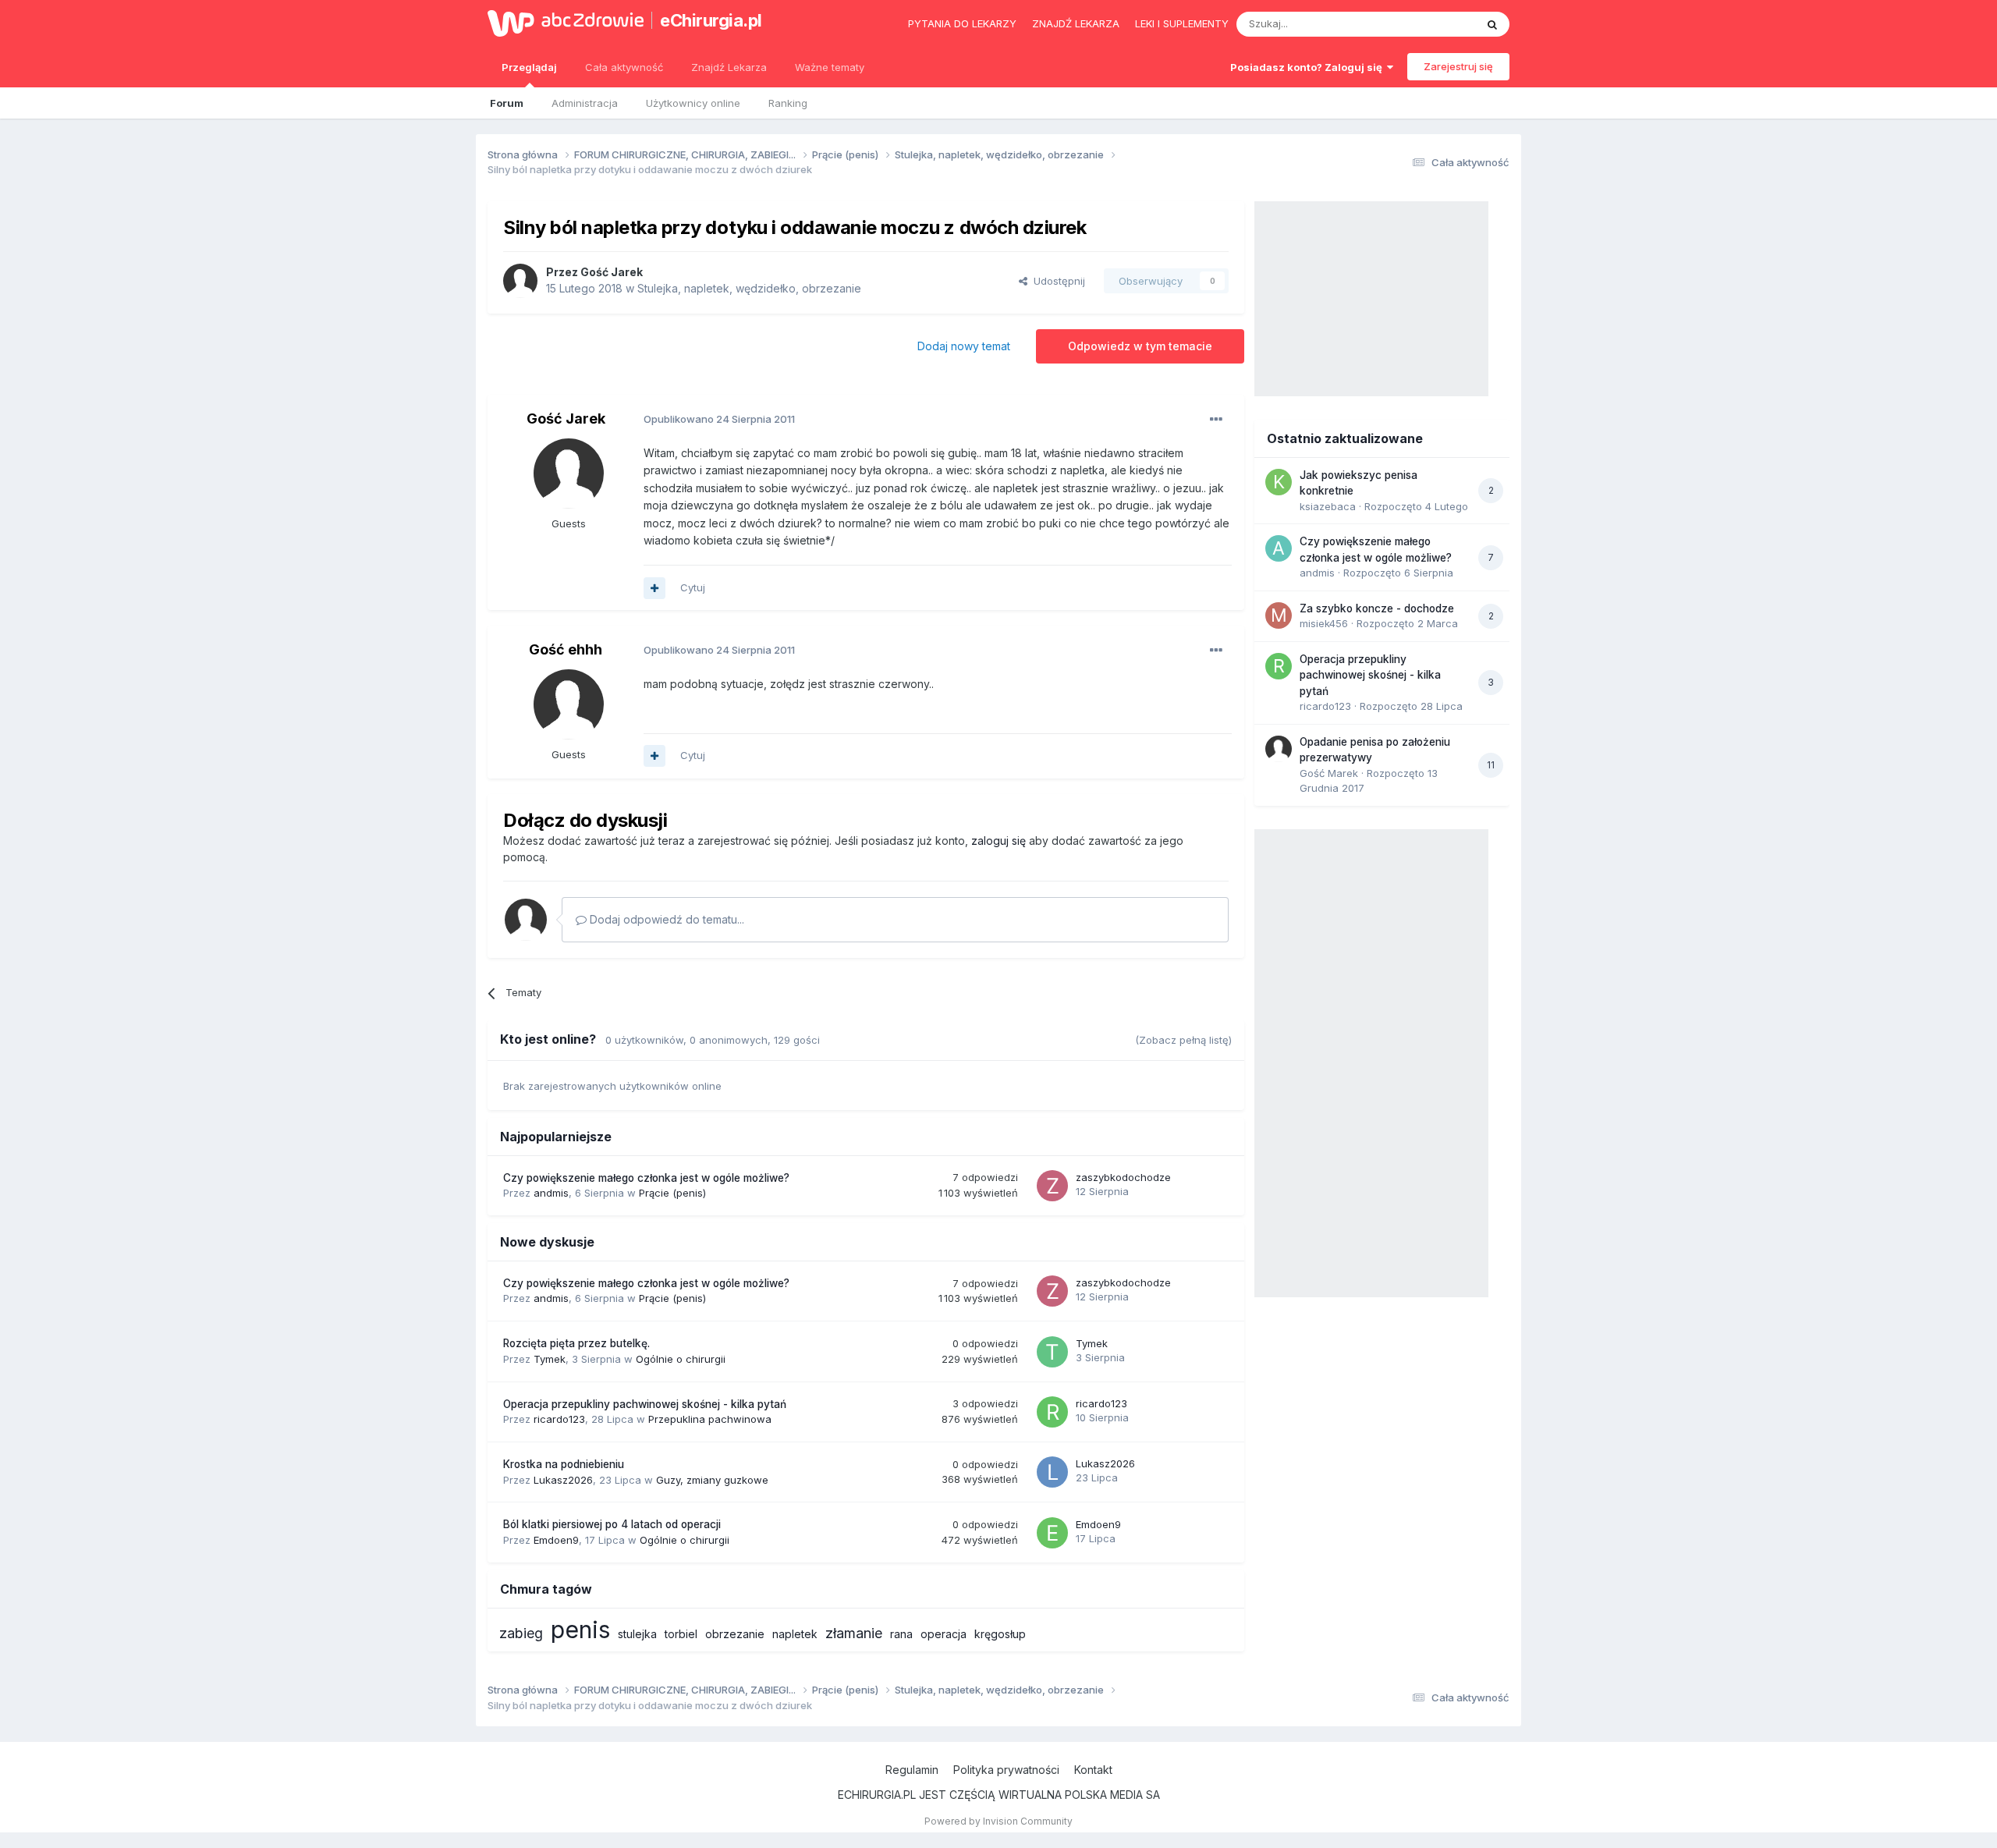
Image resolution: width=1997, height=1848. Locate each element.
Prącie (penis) (672, 1193)
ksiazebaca (1328, 506)
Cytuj (693, 587)
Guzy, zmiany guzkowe (712, 1480)
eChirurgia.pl (711, 20)
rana (901, 1634)
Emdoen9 (556, 1540)
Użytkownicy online (693, 103)
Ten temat (1431, 24)
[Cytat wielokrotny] (654, 588)
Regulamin (912, 1770)
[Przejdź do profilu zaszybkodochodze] (1052, 1186)
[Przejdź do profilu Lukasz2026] (1052, 1472)
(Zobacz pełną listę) (1183, 1040)
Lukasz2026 (563, 1480)
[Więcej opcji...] (1216, 420)
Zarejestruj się (1458, 66)
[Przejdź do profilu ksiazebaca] (1279, 482)
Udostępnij (1056, 281)
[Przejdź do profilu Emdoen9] (1052, 1533)
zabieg (521, 1633)
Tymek (550, 1359)
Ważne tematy (830, 67)
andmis (551, 1193)
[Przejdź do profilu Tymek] (1052, 1352)
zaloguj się (998, 841)
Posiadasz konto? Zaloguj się (1309, 67)
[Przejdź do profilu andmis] (1279, 548)
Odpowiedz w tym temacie (1140, 346)
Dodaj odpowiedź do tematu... (665, 919)
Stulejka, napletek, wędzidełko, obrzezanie (749, 288)
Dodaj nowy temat (964, 346)
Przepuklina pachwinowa (710, 1419)
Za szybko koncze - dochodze (1377, 608)
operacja (944, 1634)
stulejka (637, 1634)
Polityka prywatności (1006, 1770)
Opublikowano (719, 419)
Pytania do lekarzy (962, 23)
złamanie (854, 1633)
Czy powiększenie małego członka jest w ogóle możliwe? (646, 1178)
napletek (795, 1634)
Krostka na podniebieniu (564, 1464)
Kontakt (1093, 1770)
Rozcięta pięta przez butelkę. (576, 1343)
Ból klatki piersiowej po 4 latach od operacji (612, 1524)
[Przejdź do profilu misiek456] (1279, 615)
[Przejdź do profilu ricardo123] (1052, 1412)
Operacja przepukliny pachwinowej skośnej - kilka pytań (645, 1404)
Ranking (788, 103)
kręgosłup (1000, 1634)
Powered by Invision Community (998, 1821)
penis (580, 1630)
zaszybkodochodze (1123, 1177)
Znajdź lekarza (1076, 23)
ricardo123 (559, 1419)
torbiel (681, 1634)
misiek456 (1324, 623)
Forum (507, 103)
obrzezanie (735, 1634)
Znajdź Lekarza (729, 67)
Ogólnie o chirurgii (681, 1359)
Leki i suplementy (1182, 23)
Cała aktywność (624, 67)
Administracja (585, 103)
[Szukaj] (1492, 24)
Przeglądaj (529, 67)
